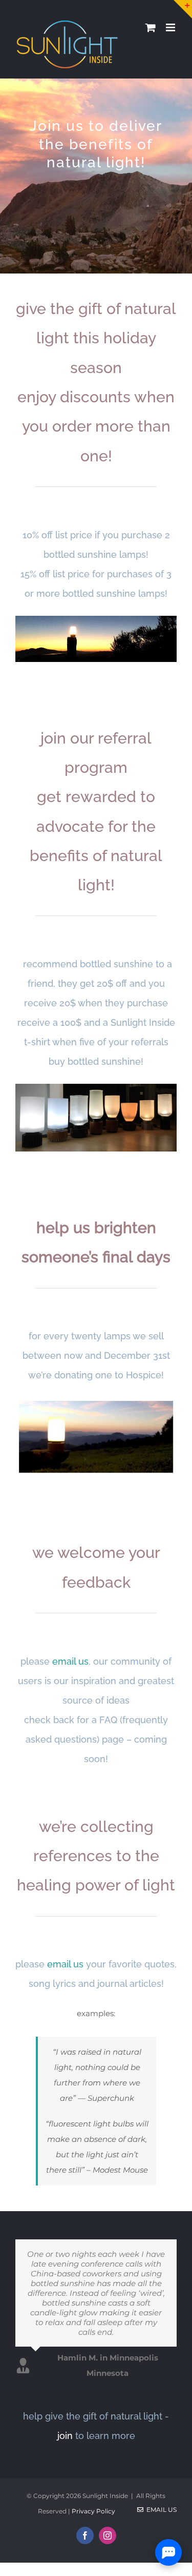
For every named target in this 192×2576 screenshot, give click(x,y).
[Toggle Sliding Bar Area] (183, 9)
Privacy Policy (93, 2511)
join (65, 2436)
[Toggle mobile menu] (171, 27)
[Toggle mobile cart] (151, 27)
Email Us (160, 2510)
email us (70, 1661)
